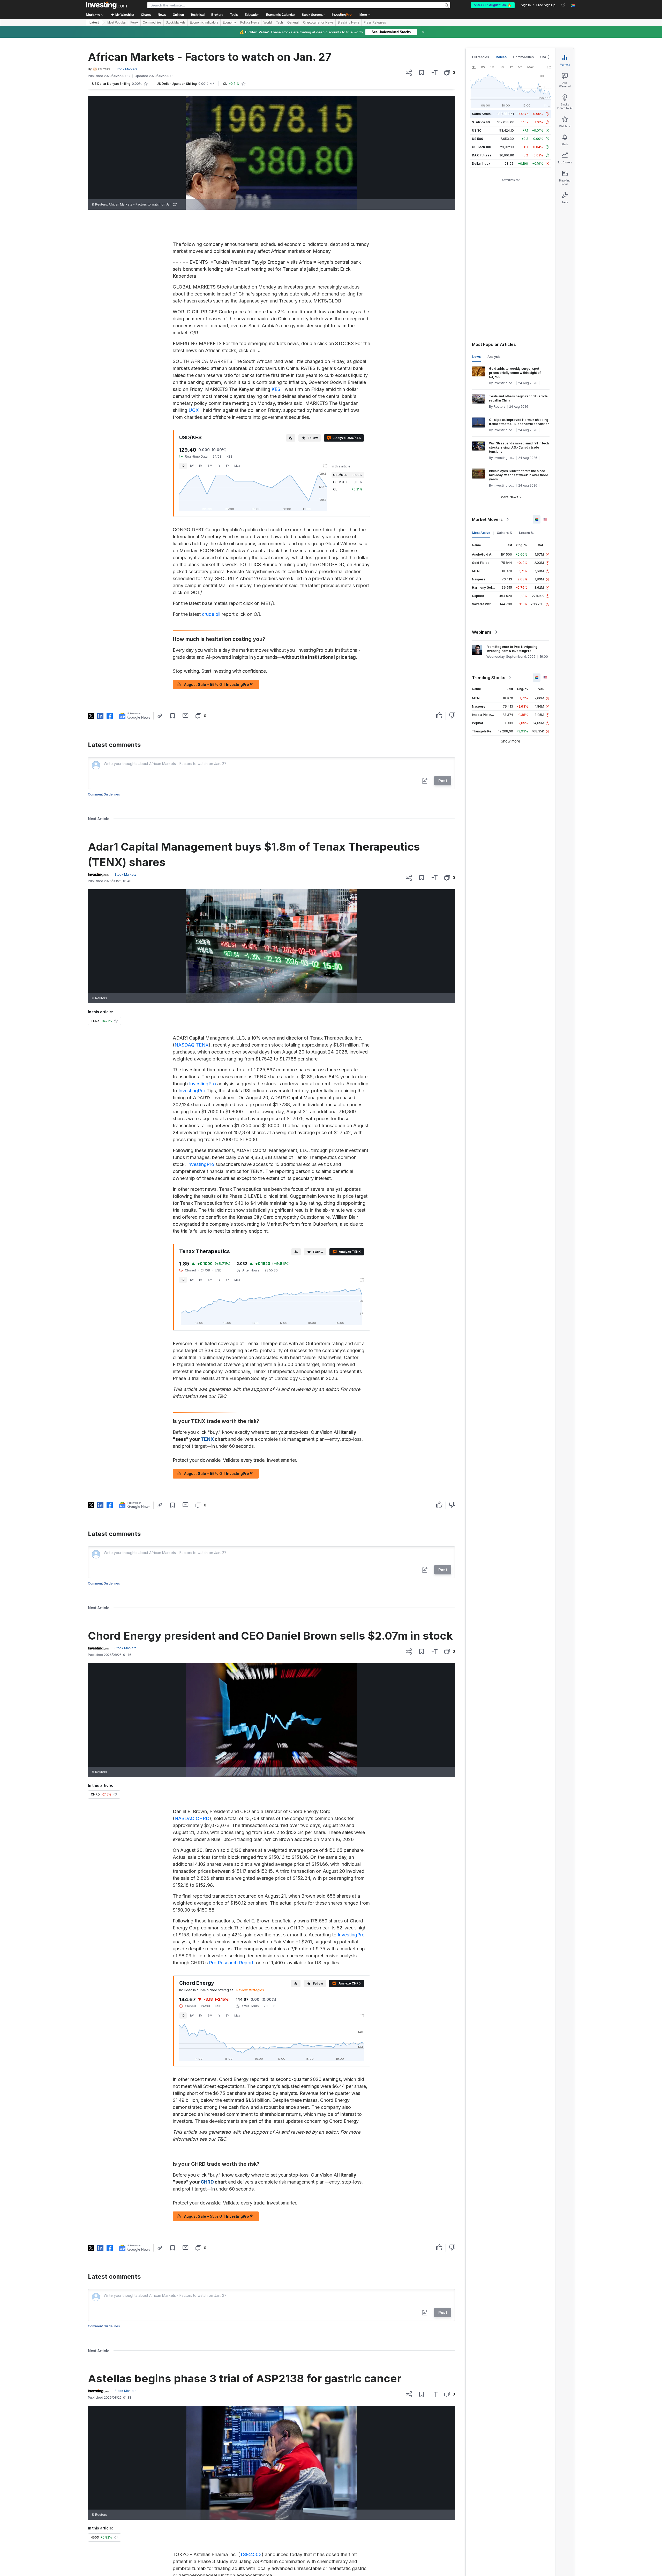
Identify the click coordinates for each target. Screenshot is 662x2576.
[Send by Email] (186, 715)
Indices (501, 57)
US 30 (477, 130)
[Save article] (422, 73)
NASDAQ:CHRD (192, 1818)
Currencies (480, 57)
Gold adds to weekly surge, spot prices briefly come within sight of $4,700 (515, 373)
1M (201, 466)
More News (509, 497)
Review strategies (250, 1990)
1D (183, 466)
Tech (280, 22)
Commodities (152, 22)
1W (192, 466)
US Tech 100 (482, 147)
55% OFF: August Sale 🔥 (493, 5)
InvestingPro (202, 1084)
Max (237, 466)
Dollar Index (481, 164)
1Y (219, 466)
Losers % (526, 533)
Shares (546, 57)
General (293, 22)
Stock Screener (313, 15)
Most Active (481, 533)
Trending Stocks (489, 678)
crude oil (211, 614)
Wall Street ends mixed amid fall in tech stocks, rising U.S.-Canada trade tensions (519, 447)
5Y (227, 466)
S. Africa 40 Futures (487, 122)
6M (210, 466)
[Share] (409, 73)
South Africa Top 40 (487, 114)
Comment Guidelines (104, 794)
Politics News (250, 22)
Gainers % (505, 533)
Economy (229, 22)
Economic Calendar (281, 15)
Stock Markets (176, 22)
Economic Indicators (204, 22)
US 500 (477, 139)
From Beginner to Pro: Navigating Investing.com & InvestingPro (512, 649)
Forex (134, 22)
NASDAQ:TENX (192, 1045)
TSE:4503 (251, 2554)
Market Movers (487, 519)
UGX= (195, 410)
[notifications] (563, 5)
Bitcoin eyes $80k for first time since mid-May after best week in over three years (519, 475)
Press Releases (375, 22)
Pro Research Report (231, 1963)
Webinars (482, 632)
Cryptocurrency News (318, 22)
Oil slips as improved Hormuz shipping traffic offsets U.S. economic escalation (519, 422)
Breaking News (348, 22)
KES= (277, 389)
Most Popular (117, 22)
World (268, 22)
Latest (94, 22)
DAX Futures (482, 155)
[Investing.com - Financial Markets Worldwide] (106, 5)
